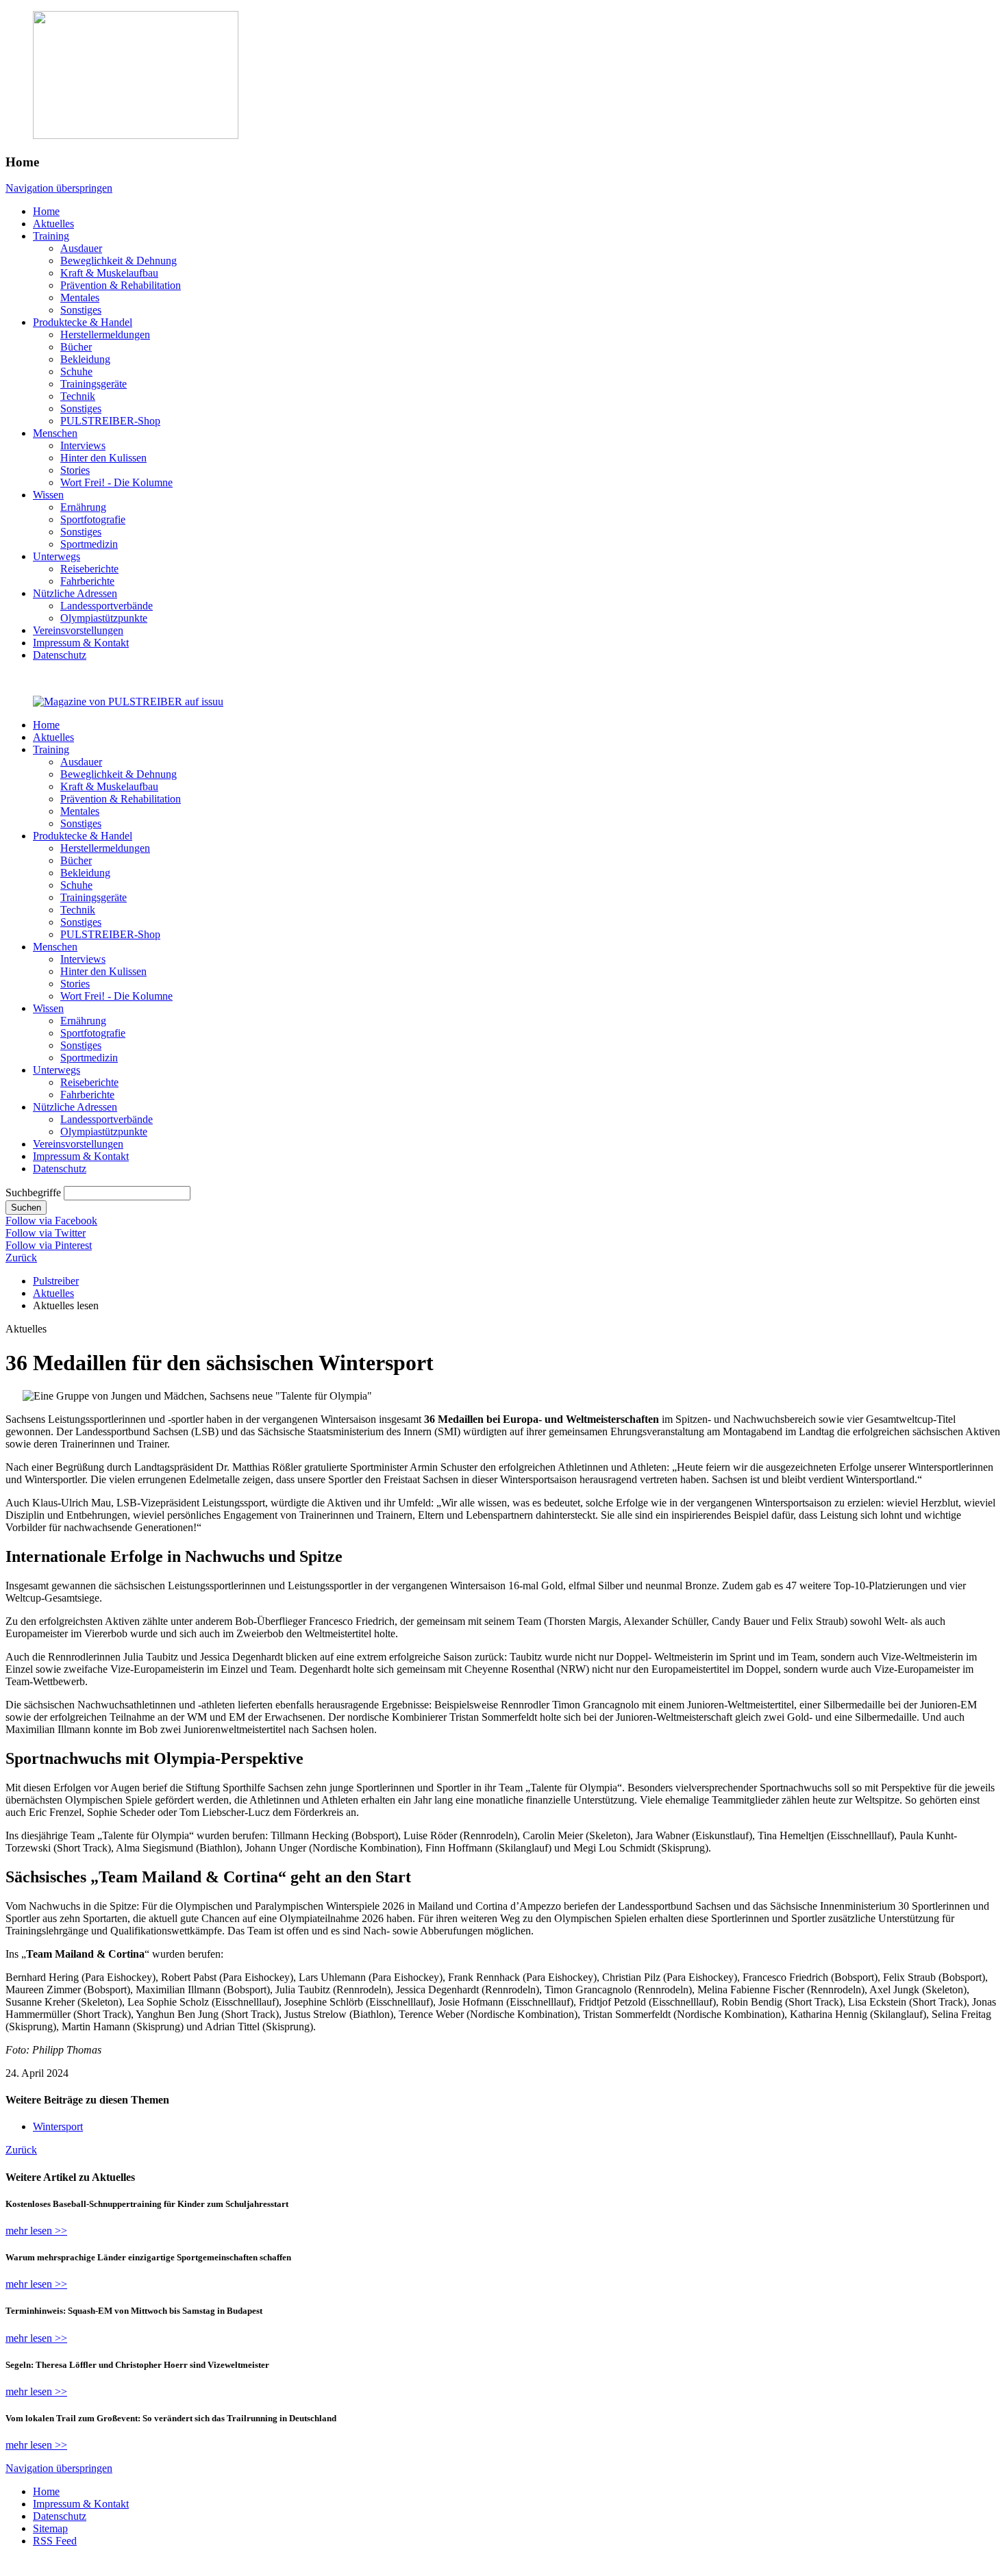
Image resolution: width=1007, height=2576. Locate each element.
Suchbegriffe (33, 1192)
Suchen (26, 1208)
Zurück (21, 1258)
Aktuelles (53, 1293)
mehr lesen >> (36, 2231)
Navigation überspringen (59, 188)
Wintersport (58, 2126)
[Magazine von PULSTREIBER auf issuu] (128, 702)
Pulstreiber (56, 1281)
